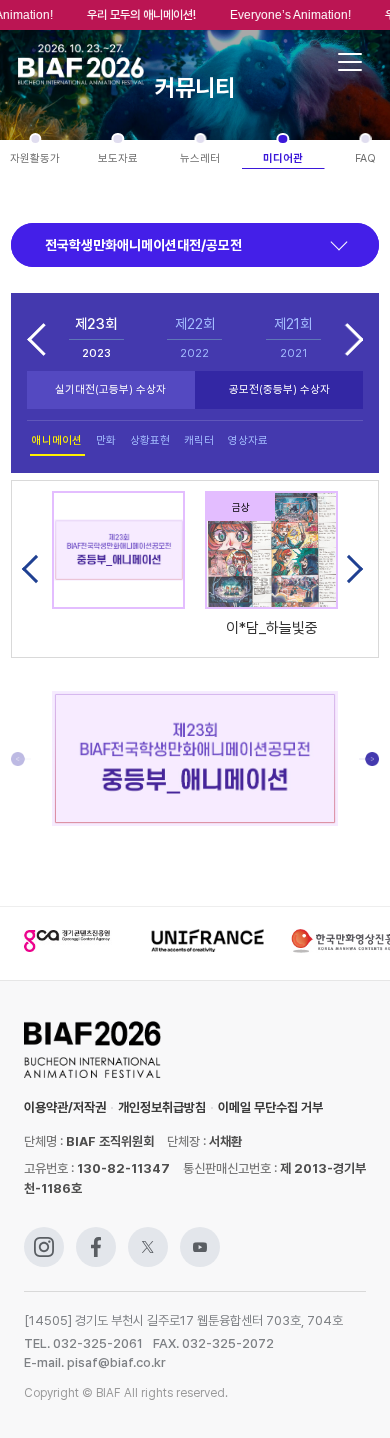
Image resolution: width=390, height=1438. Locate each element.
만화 (106, 440)
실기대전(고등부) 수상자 (110, 389)
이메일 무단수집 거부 (270, 1107)
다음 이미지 (369, 758)
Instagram (44, 1236)
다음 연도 (353, 338)
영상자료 (248, 440)
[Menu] (350, 62)
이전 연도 (37, 338)
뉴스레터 (200, 158)
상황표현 (150, 440)
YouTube (200, 1236)
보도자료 (118, 158)
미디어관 (283, 158)
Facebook (96, 1236)
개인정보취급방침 (162, 1107)
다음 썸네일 (349, 569)
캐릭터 (199, 440)
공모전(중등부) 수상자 (279, 389)
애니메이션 (57, 440)
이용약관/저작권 (65, 1107)
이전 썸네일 (36, 569)
